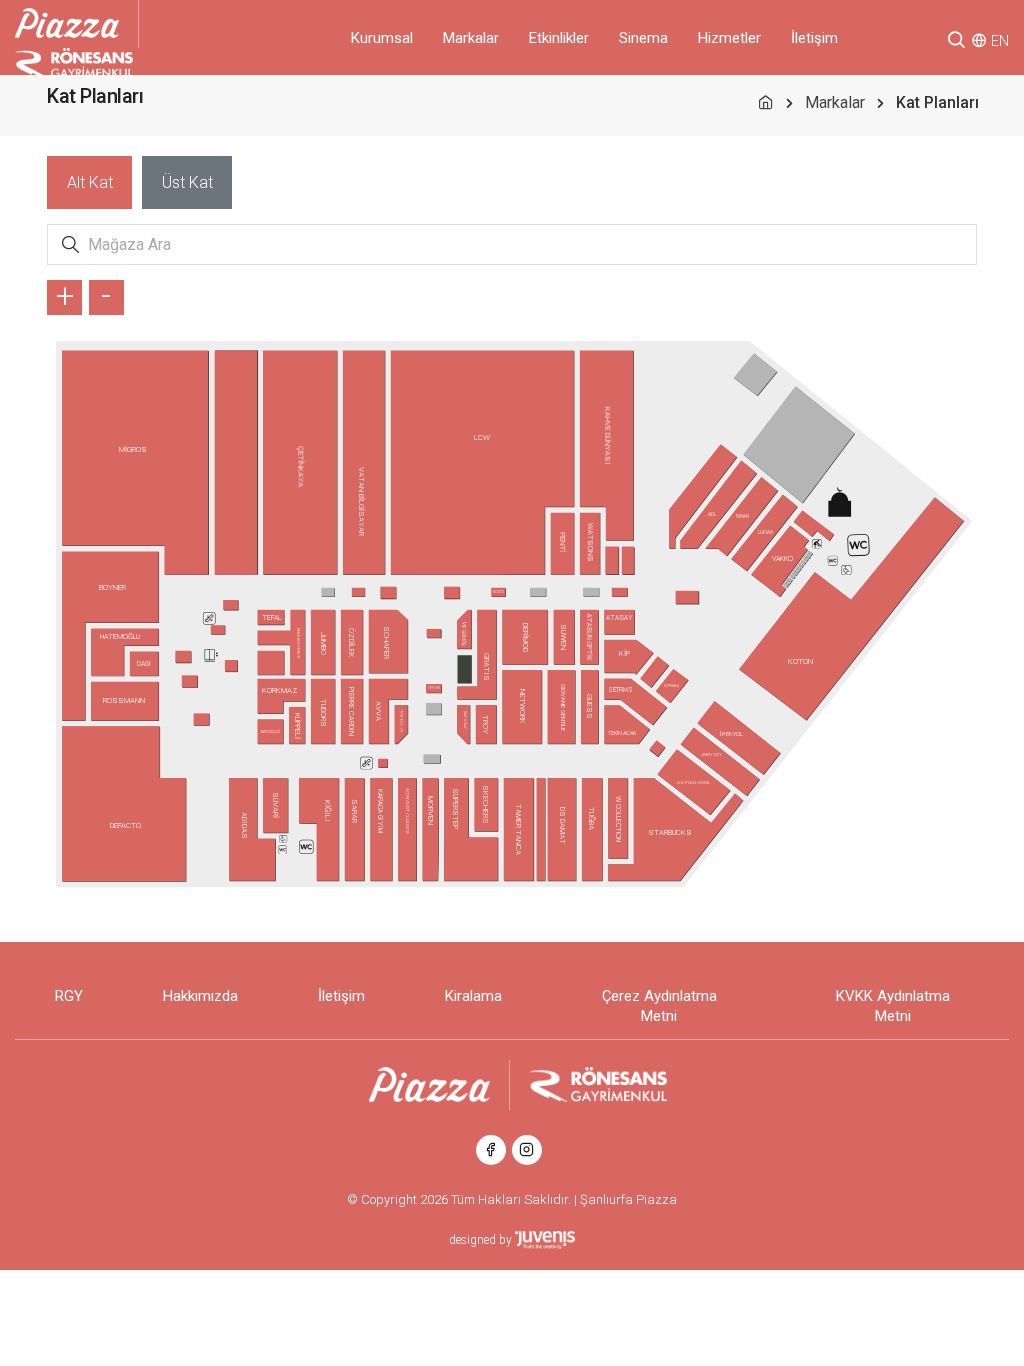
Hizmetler (729, 38)
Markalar (471, 38)
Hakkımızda (200, 996)
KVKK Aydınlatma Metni (893, 1006)
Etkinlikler (559, 38)
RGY (69, 996)
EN (1000, 41)
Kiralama (473, 996)
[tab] (89, 182)
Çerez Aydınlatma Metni (659, 1006)
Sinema (643, 38)
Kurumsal (382, 38)
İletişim (814, 38)
